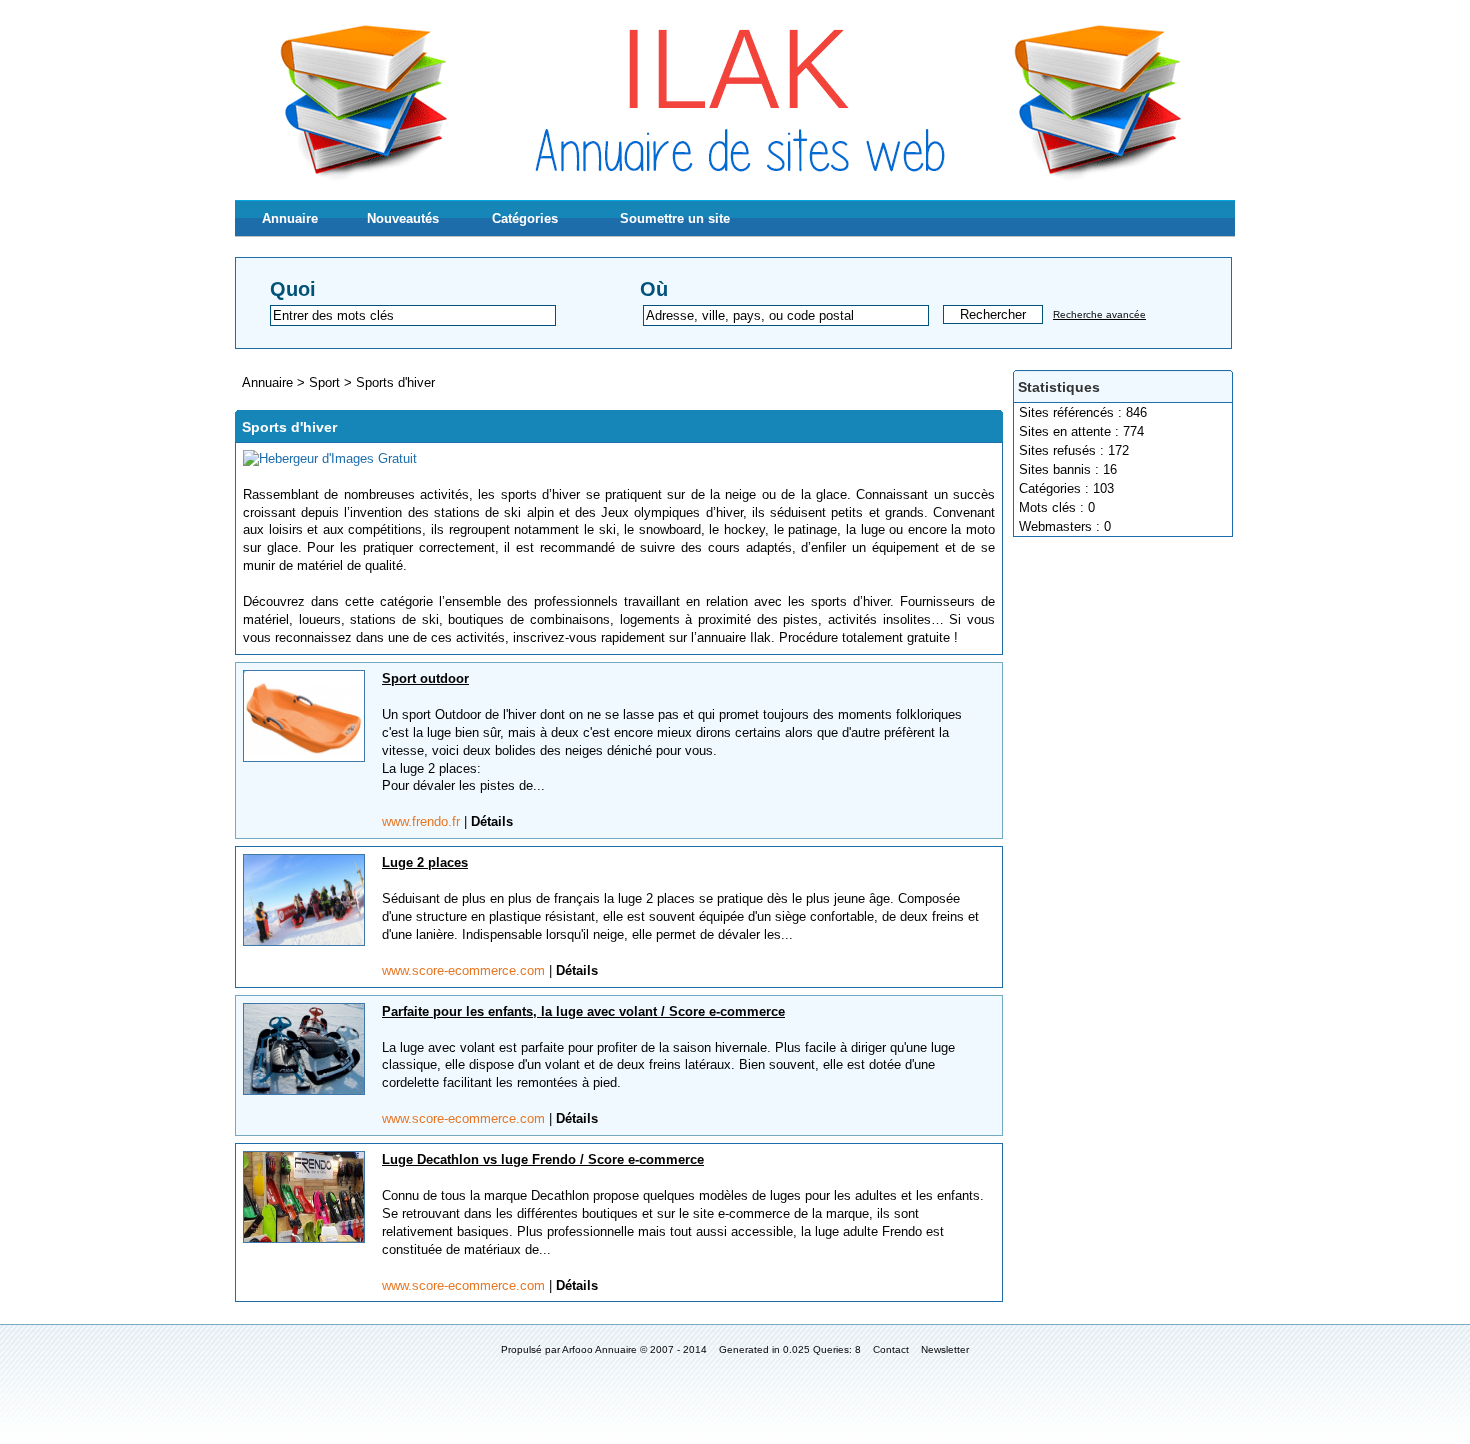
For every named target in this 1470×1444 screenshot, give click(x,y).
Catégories (525, 218)
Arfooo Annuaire (599, 1349)
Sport (326, 382)
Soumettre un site (675, 218)
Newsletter (945, 1349)
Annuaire (290, 218)
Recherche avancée (1099, 314)
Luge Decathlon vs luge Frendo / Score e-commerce (543, 1159)
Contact (891, 1349)
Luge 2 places (425, 862)
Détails (492, 821)
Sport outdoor (425, 678)
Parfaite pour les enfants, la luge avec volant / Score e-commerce (583, 1011)
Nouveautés (403, 218)
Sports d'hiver (395, 382)
